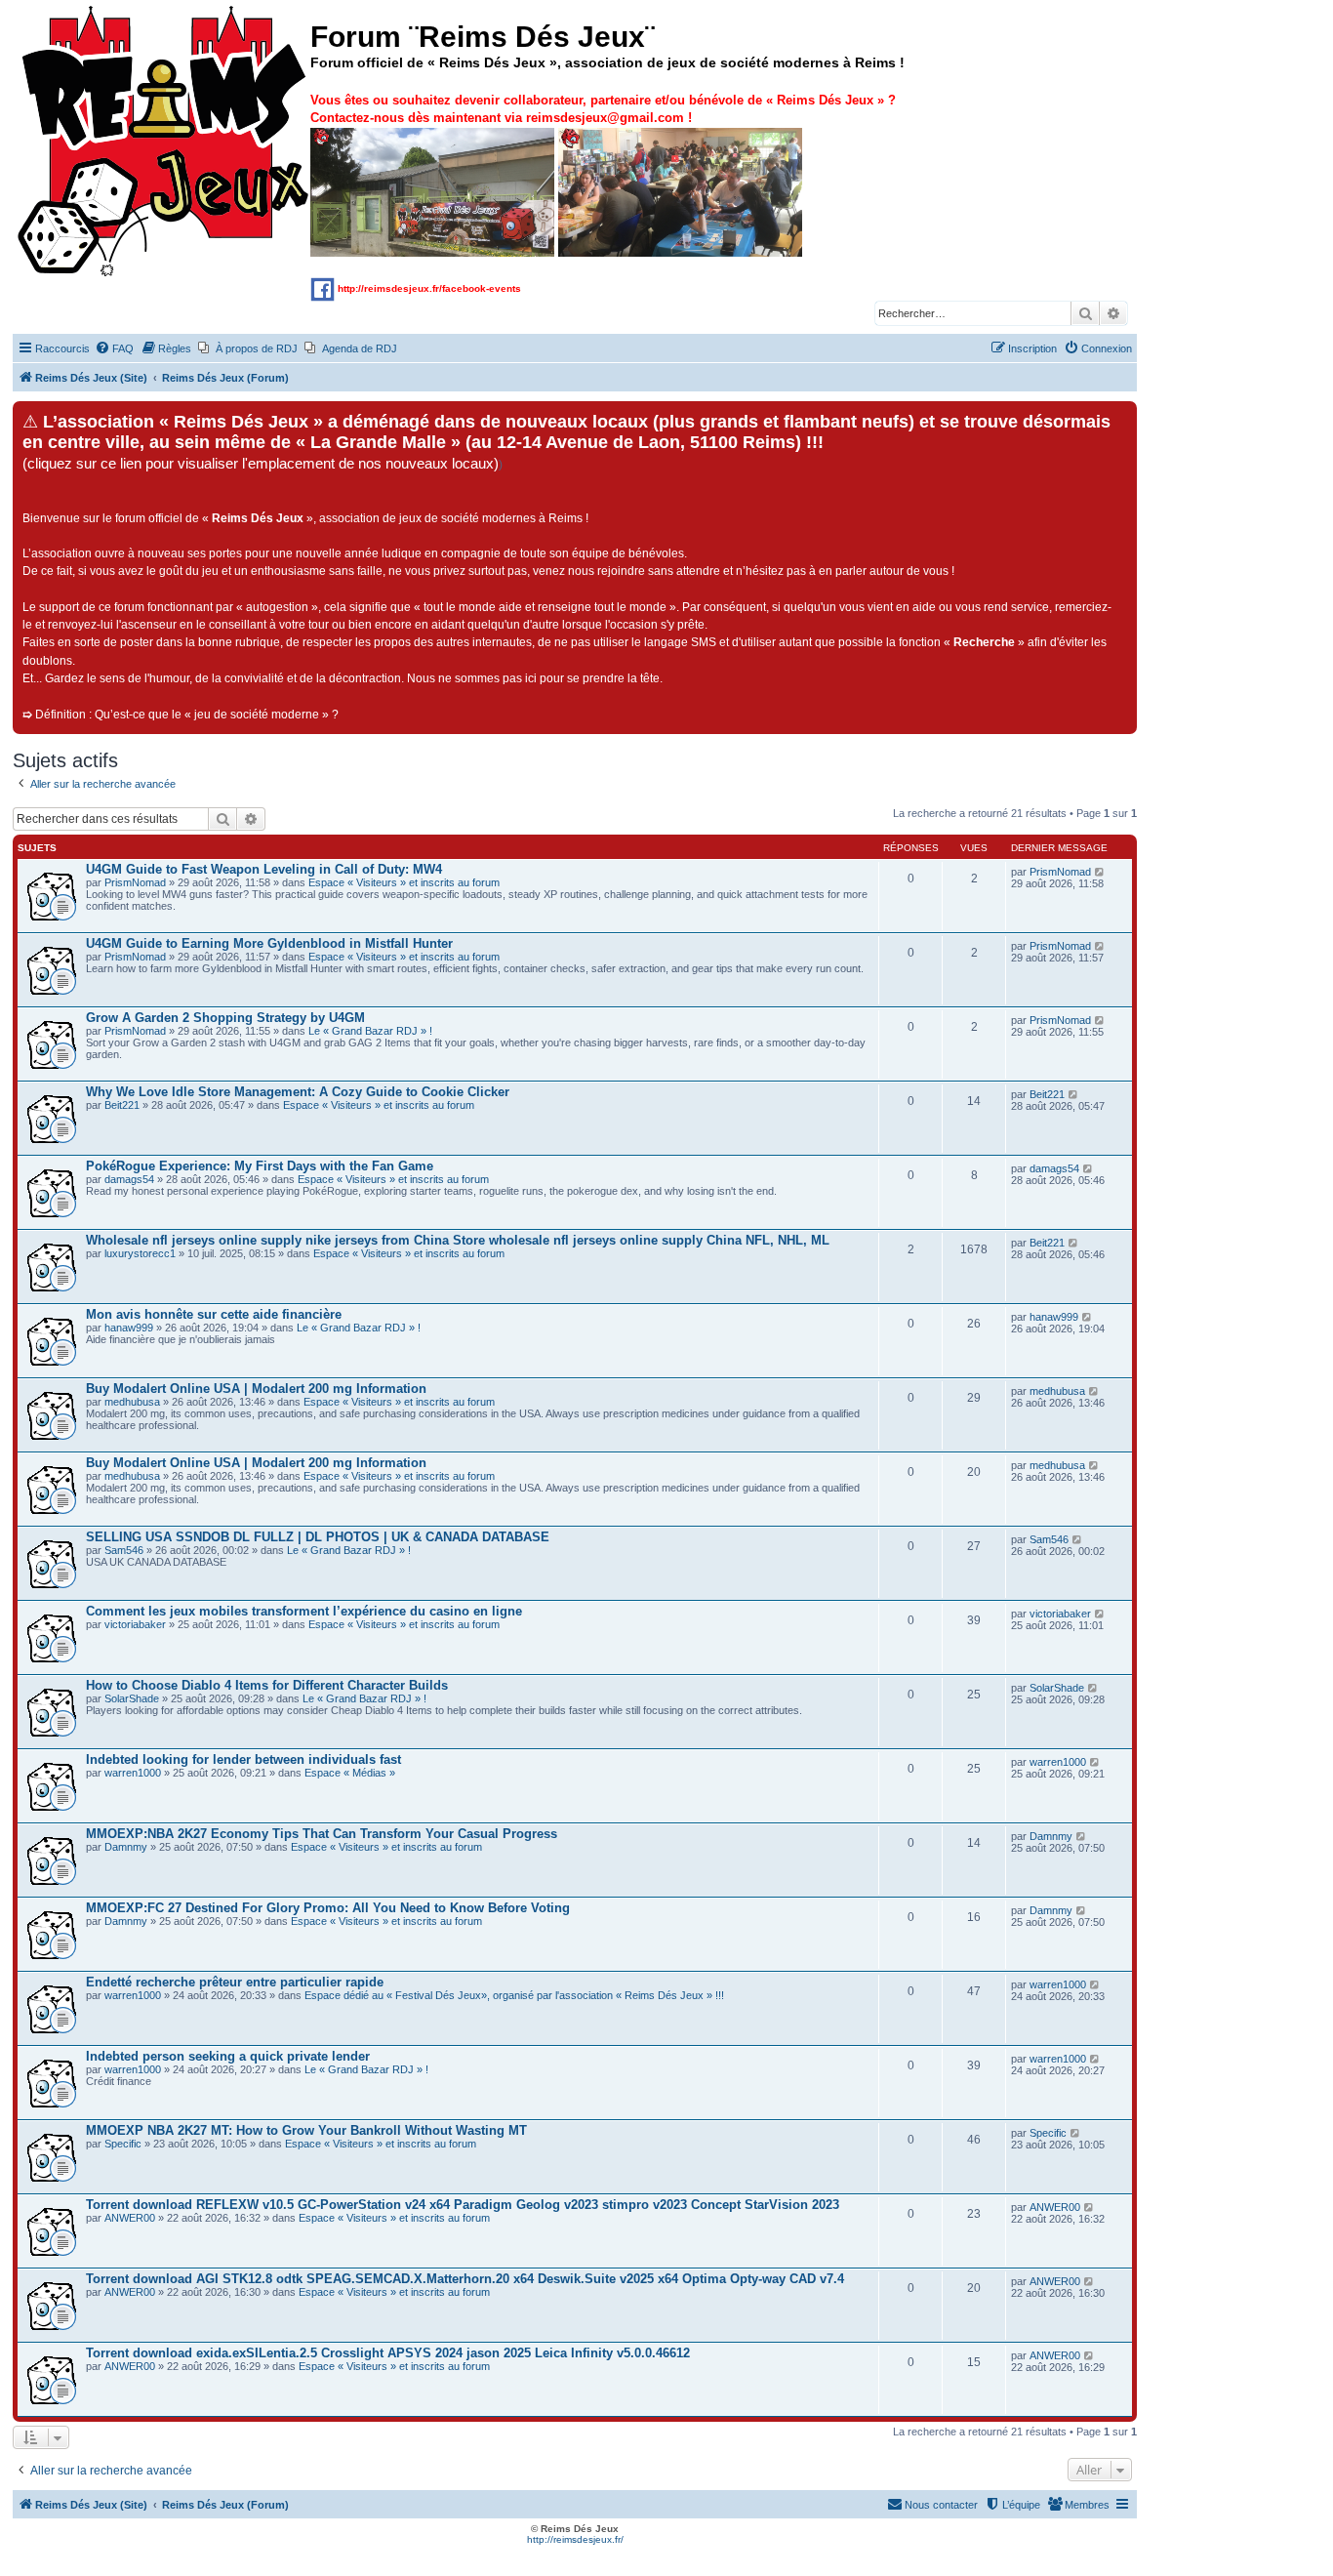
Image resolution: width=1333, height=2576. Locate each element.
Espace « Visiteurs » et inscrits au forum (404, 882)
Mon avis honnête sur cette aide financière (214, 1314)
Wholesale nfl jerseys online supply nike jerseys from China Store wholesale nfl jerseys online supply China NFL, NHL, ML (458, 1240)
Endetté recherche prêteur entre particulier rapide (235, 1982)
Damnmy (126, 1847)
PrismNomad (135, 882)
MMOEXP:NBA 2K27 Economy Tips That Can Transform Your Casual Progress (322, 1834)
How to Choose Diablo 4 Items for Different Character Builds (267, 1685)
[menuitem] (114, 348)
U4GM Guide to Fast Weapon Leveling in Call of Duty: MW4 (264, 869)
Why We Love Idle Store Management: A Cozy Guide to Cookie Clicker (298, 1092)
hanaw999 (129, 1328)
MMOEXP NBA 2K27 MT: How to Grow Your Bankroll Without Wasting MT (306, 2130)
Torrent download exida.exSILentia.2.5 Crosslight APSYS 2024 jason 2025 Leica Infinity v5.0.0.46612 (388, 2353)
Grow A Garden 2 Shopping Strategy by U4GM (225, 1018)
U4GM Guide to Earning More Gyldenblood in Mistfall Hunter (269, 943)
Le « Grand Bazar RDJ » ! (370, 1031)
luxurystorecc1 (140, 1253)
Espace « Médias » (350, 1773)
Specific (123, 2144)
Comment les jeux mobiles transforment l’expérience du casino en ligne (304, 1611)
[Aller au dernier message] (1100, 872)
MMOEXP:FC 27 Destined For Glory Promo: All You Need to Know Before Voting (328, 1908)
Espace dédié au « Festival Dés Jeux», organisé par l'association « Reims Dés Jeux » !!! (514, 1995)
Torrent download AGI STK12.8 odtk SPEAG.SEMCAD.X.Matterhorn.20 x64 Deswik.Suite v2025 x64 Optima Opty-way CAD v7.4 (465, 2279)
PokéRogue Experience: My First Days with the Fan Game (260, 1166)
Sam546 (124, 1550)
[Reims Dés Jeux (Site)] (164, 142)
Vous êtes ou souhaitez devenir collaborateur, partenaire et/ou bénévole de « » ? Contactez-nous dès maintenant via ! (603, 109)
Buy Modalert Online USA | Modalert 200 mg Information (256, 1389)
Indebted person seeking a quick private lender (228, 2056)
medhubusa (132, 1402)
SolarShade (132, 1698)
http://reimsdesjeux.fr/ (575, 2539)
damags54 (129, 1179)
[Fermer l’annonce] (1121, 417)
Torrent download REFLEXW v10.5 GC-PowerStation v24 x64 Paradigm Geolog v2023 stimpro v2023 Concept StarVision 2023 (463, 2205)
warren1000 (133, 1773)
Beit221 (122, 1105)
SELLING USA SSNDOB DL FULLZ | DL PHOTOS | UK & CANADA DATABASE (318, 1537)
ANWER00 (130, 2218)
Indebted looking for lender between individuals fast (243, 1759)
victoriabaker (135, 1624)
